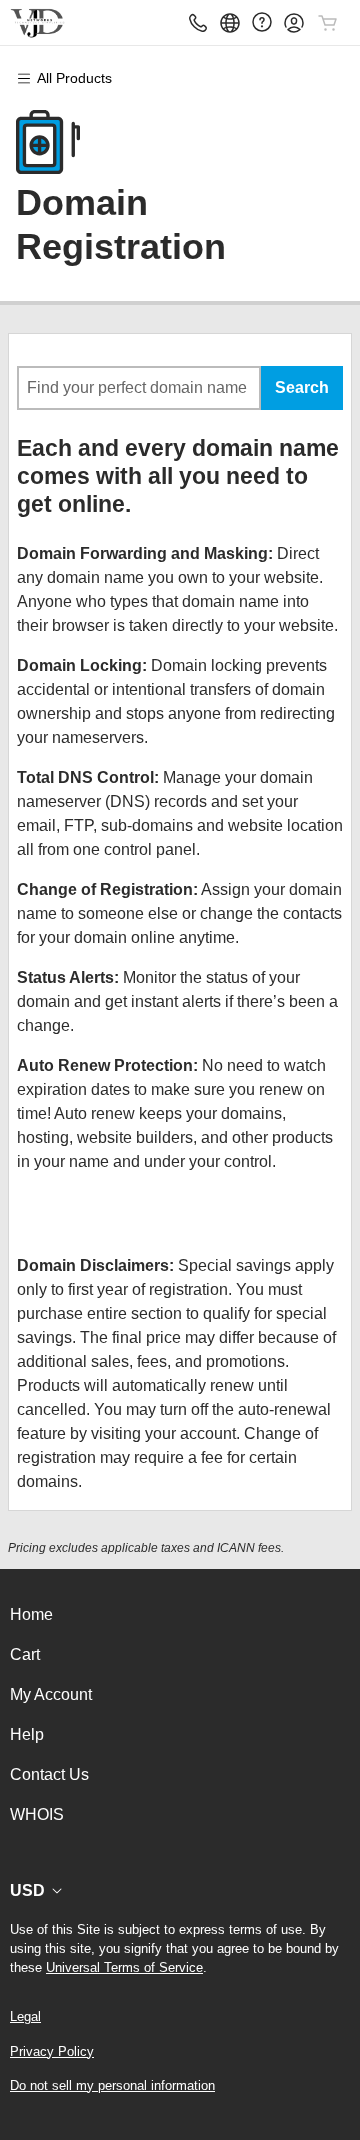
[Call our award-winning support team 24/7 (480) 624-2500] (262, 22)
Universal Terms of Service (124, 1967)
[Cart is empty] (328, 23)
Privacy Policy (52, 2051)
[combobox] (139, 388)
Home (31, 1614)
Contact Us (49, 1774)
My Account (51, 1694)
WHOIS (37, 1814)
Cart (25, 1654)
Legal (25, 2016)
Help (27, 1734)
